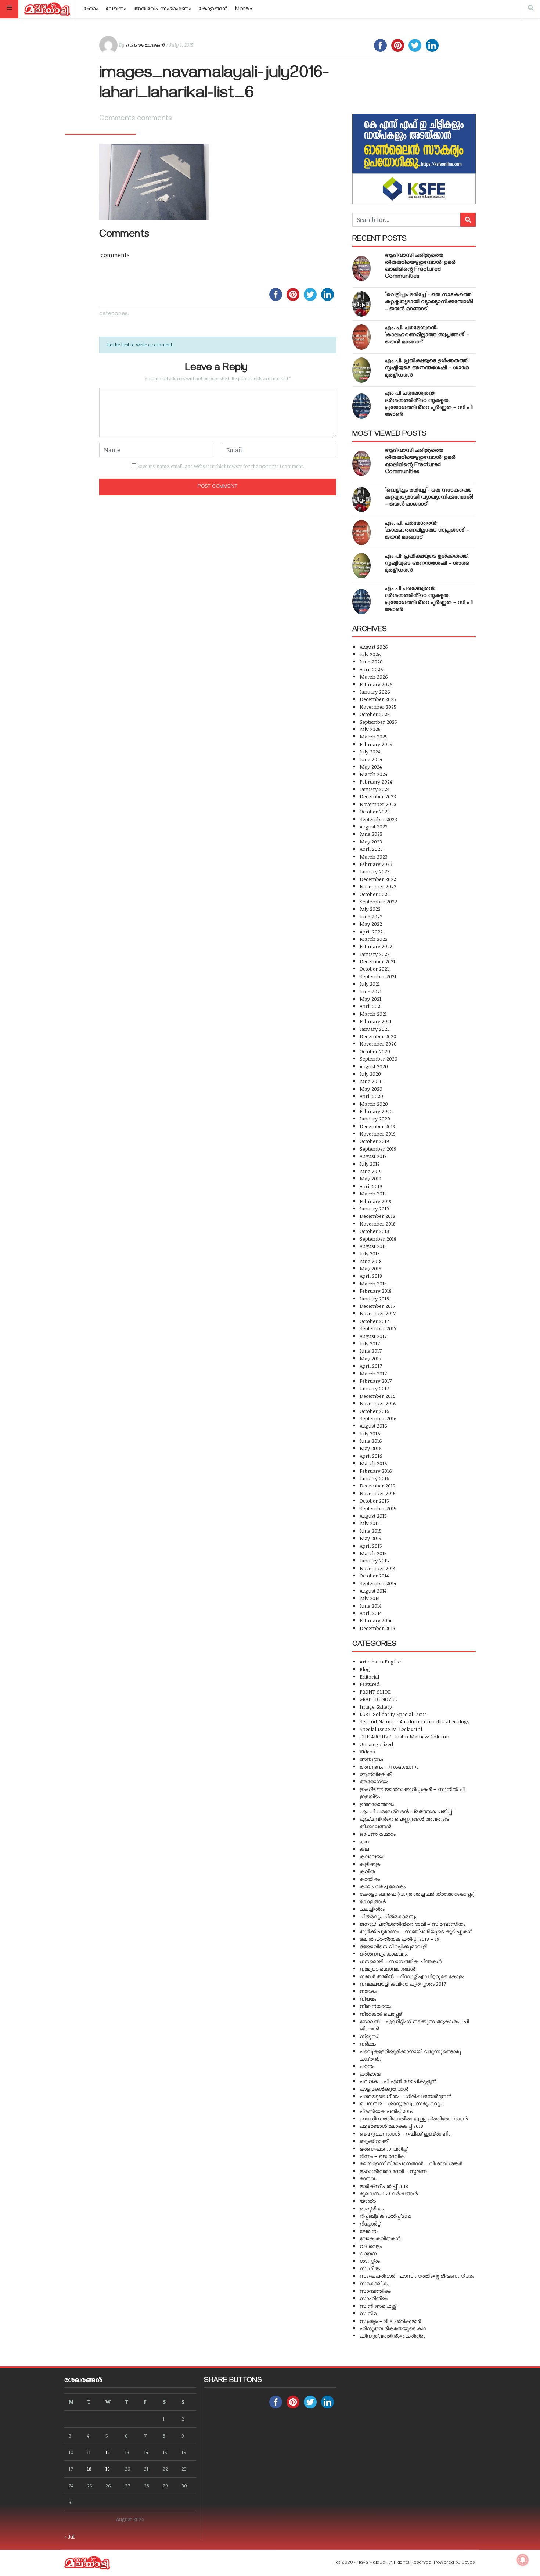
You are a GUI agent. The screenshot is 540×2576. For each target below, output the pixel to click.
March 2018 (373, 1283)
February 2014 (375, 1620)
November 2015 (378, 1493)
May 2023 (371, 841)
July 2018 (370, 1253)
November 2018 (378, 1224)
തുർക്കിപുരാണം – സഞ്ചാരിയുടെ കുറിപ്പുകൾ (416, 1931)
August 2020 (374, 1066)
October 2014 (374, 1575)
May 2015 (370, 1538)
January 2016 (375, 1478)
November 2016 (378, 1403)
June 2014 (370, 1606)
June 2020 (371, 1081)
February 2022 (376, 946)
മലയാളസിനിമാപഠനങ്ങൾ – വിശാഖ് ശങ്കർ (411, 2163)
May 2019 (370, 1178)
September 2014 (378, 1583)
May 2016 (371, 1448)
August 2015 (373, 1516)
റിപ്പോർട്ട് (370, 2224)
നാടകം (368, 1991)
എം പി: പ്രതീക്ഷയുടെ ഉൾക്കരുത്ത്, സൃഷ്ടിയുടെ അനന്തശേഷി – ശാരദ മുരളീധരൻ (427, 368)
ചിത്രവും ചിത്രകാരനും (388, 1916)
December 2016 (378, 1396)
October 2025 (375, 714)
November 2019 (378, 1134)
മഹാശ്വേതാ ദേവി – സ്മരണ (393, 2171)
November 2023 (378, 804)
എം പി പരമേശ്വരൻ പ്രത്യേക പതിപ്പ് (406, 1811)
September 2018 (378, 1239)
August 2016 (373, 1426)
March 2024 (373, 774)
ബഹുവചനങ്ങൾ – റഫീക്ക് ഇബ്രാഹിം (405, 2134)
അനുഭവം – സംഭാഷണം (389, 1766)
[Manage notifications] (523, 2560)
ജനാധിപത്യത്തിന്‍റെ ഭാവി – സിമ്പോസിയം (413, 1924)
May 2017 (370, 1358)
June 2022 (371, 916)
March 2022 (374, 939)
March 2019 (373, 1193)
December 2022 (378, 879)
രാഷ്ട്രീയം (372, 2208)
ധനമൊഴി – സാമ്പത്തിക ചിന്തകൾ (401, 1961)
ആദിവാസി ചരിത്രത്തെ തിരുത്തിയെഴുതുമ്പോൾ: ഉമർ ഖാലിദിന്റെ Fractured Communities (420, 267)
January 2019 (374, 1208)
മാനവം (368, 2178)
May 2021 (370, 999)
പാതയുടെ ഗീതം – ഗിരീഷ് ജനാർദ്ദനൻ (406, 2096)
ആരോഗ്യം (374, 1781)
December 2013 (377, 1628)
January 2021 (374, 1029)
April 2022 (371, 931)
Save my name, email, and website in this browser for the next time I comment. (221, 466)
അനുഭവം (371, 1759)
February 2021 (376, 1021)
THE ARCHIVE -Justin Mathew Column (404, 1736)
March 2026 (374, 677)
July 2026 (370, 654)
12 (108, 2452)
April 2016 (371, 1456)
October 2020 (375, 1051)
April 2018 (371, 1276)
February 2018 (376, 1291)
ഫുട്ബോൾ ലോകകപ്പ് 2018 (391, 2126)
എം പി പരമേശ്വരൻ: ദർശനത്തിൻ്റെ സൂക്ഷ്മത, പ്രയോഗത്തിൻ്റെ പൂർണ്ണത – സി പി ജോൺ (429, 404)
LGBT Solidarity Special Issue (393, 1714)
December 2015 (377, 1485)
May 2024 (371, 767)
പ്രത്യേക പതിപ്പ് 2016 (386, 2111)
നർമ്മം (368, 2043)
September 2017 (378, 1328)
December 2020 (378, 1036)
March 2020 (374, 1104)
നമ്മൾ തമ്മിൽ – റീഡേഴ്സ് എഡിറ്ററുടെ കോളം (412, 1976)
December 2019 (377, 1126)
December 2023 (378, 796)
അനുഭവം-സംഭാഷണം (163, 10)
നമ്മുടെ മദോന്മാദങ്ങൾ (387, 1969)
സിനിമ (368, 2313)
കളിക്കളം (370, 1864)
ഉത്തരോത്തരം (377, 1804)
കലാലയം (371, 1856)
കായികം (370, 1879)
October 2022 (375, 894)
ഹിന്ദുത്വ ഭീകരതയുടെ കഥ (393, 2328)
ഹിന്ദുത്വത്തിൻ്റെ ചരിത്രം (393, 2336)
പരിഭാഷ (370, 2074)
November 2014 (377, 1568)
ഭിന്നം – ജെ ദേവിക (382, 2156)
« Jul (69, 2537)
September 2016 (378, 1418)
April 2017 (371, 1366)
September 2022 (378, 901)
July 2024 (370, 751)
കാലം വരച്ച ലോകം (383, 1886)
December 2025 (378, 699)
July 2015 (370, 1523)
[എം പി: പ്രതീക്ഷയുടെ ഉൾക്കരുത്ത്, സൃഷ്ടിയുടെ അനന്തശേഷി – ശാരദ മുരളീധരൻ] (361, 370)
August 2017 (373, 1336)
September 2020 (379, 1059)
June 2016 (371, 1441)
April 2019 (371, 1186)
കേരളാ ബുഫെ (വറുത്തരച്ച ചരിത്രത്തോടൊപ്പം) (417, 1894)
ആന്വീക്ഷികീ (376, 1774)
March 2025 (374, 736)
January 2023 (375, 871)
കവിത (367, 1871)
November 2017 (378, 1313)
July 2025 (370, 729)
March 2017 (373, 1373)
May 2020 (371, 1089)
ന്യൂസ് (369, 2036)
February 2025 (376, 744)
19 (108, 2469)
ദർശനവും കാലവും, (384, 1953)
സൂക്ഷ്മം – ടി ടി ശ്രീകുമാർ (390, 2321)
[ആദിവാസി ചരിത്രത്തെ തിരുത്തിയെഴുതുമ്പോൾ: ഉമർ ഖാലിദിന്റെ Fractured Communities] (361, 268)
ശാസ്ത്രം (370, 2261)
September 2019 (378, 1149)
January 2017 (374, 1388)
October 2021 (374, 969)
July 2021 (370, 984)
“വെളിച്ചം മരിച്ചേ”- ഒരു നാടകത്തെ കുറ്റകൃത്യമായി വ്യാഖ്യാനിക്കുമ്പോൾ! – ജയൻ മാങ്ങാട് (429, 302)
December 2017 (377, 1306)
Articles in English (381, 1661)
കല (364, 1849)
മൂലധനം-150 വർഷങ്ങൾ (389, 2193)
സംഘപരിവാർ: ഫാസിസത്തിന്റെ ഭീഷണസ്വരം (417, 2276)
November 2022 (378, 886)
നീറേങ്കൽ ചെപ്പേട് (381, 2014)
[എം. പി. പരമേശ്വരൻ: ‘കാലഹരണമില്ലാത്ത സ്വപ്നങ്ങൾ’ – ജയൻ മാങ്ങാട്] (361, 337)
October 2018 (374, 1231)
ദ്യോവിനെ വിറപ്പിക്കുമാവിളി (393, 1946)
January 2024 (375, 789)
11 (89, 2452)
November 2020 (378, 1044)
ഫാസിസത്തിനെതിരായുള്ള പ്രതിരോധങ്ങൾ (414, 2118)
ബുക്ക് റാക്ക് (374, 2141)
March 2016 (373, 1463)
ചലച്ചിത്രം (372, 1909)
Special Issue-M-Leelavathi (391, 1729)
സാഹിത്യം (374, 2298)
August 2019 (373, 1156)
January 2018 (374, 1298)
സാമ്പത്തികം (375, 2291)
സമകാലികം (375, 2283)
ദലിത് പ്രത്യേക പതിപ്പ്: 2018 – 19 (399, 1939)
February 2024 (376, 782)
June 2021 (371, 991)
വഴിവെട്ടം (371, 2246)
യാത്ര (368, 2201)
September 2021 (378, 976)
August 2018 (373, 1246)
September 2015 (378, 1508)
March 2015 (373, 1553)
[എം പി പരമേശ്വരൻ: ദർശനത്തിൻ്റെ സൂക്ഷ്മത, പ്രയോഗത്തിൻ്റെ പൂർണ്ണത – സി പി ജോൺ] (361, 406)
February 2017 (376, 1381)
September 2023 (378, 819)
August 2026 (374, 647)
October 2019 (374, 1141)
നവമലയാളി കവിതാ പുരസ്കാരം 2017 (403, 1984)
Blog (365, 1669)
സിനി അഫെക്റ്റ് (378, 2306)
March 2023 (374, 857)
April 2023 (371, 849)
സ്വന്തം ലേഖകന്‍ (145, 45)
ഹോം (91, 10)
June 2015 (371, 1531)
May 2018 (370, 1268)
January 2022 (375, 954)
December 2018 (377, 1216)
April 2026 (371, 669)
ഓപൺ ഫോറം (378, 1834)
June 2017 (371, 1351)
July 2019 (370, 1164)
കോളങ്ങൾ (213, 10)
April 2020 (371, 1096)
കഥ (364, 1841)
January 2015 (374, 1560)
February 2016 (376, 1471)
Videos (367, 1751)
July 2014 (370, 1598)
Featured (370, 1684)
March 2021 (373, 1014)
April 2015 (371, 1546)
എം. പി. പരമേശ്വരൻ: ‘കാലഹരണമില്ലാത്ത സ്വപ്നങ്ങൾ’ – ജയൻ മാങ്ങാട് (427, 335)
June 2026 (371, 661)
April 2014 (371, 1613)
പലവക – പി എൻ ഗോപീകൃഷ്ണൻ (398, 2081)
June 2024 (371, 759)
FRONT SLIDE (375, 1692)
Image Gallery (376, 1707)
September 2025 (378, 722)
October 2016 (375, 1411)
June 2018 (371, 1261)
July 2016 (370, 1433)
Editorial (369, 1676)
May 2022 (371, 924)
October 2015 (374, 1501)
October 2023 (375, 811)
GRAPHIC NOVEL (378, 1699)
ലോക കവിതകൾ (380, 2238)
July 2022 (370, 909)
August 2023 (374, 826)
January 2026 (375, 692)
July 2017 (370, 1343)
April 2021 (371, 1006)
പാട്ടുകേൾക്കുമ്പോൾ (384, 2089)
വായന (368, 2253)
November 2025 (378, 707)
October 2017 (374, 1321)
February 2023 (376, 864)
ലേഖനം (116, 10)
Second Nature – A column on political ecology (415, 1721)
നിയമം (368, 1999)
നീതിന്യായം (375, 2006)
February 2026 (376, 684)
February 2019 (376, 1201)
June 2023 (371, 834)
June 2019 (371, 1171)
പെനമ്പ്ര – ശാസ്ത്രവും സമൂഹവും (401, 2103)
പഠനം (367, 2066)
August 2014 (373, 1591)
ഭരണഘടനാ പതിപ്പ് (383, 2149)
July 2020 (370, 1074)
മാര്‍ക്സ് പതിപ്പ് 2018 (384, 2186)
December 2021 (377, 961)
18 (89, 2469)
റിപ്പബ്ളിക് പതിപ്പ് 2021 (386, 2216)
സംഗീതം (370, 2268)
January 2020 (375, 1118)
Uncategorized (376, 1744)
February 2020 (376, 1111)
